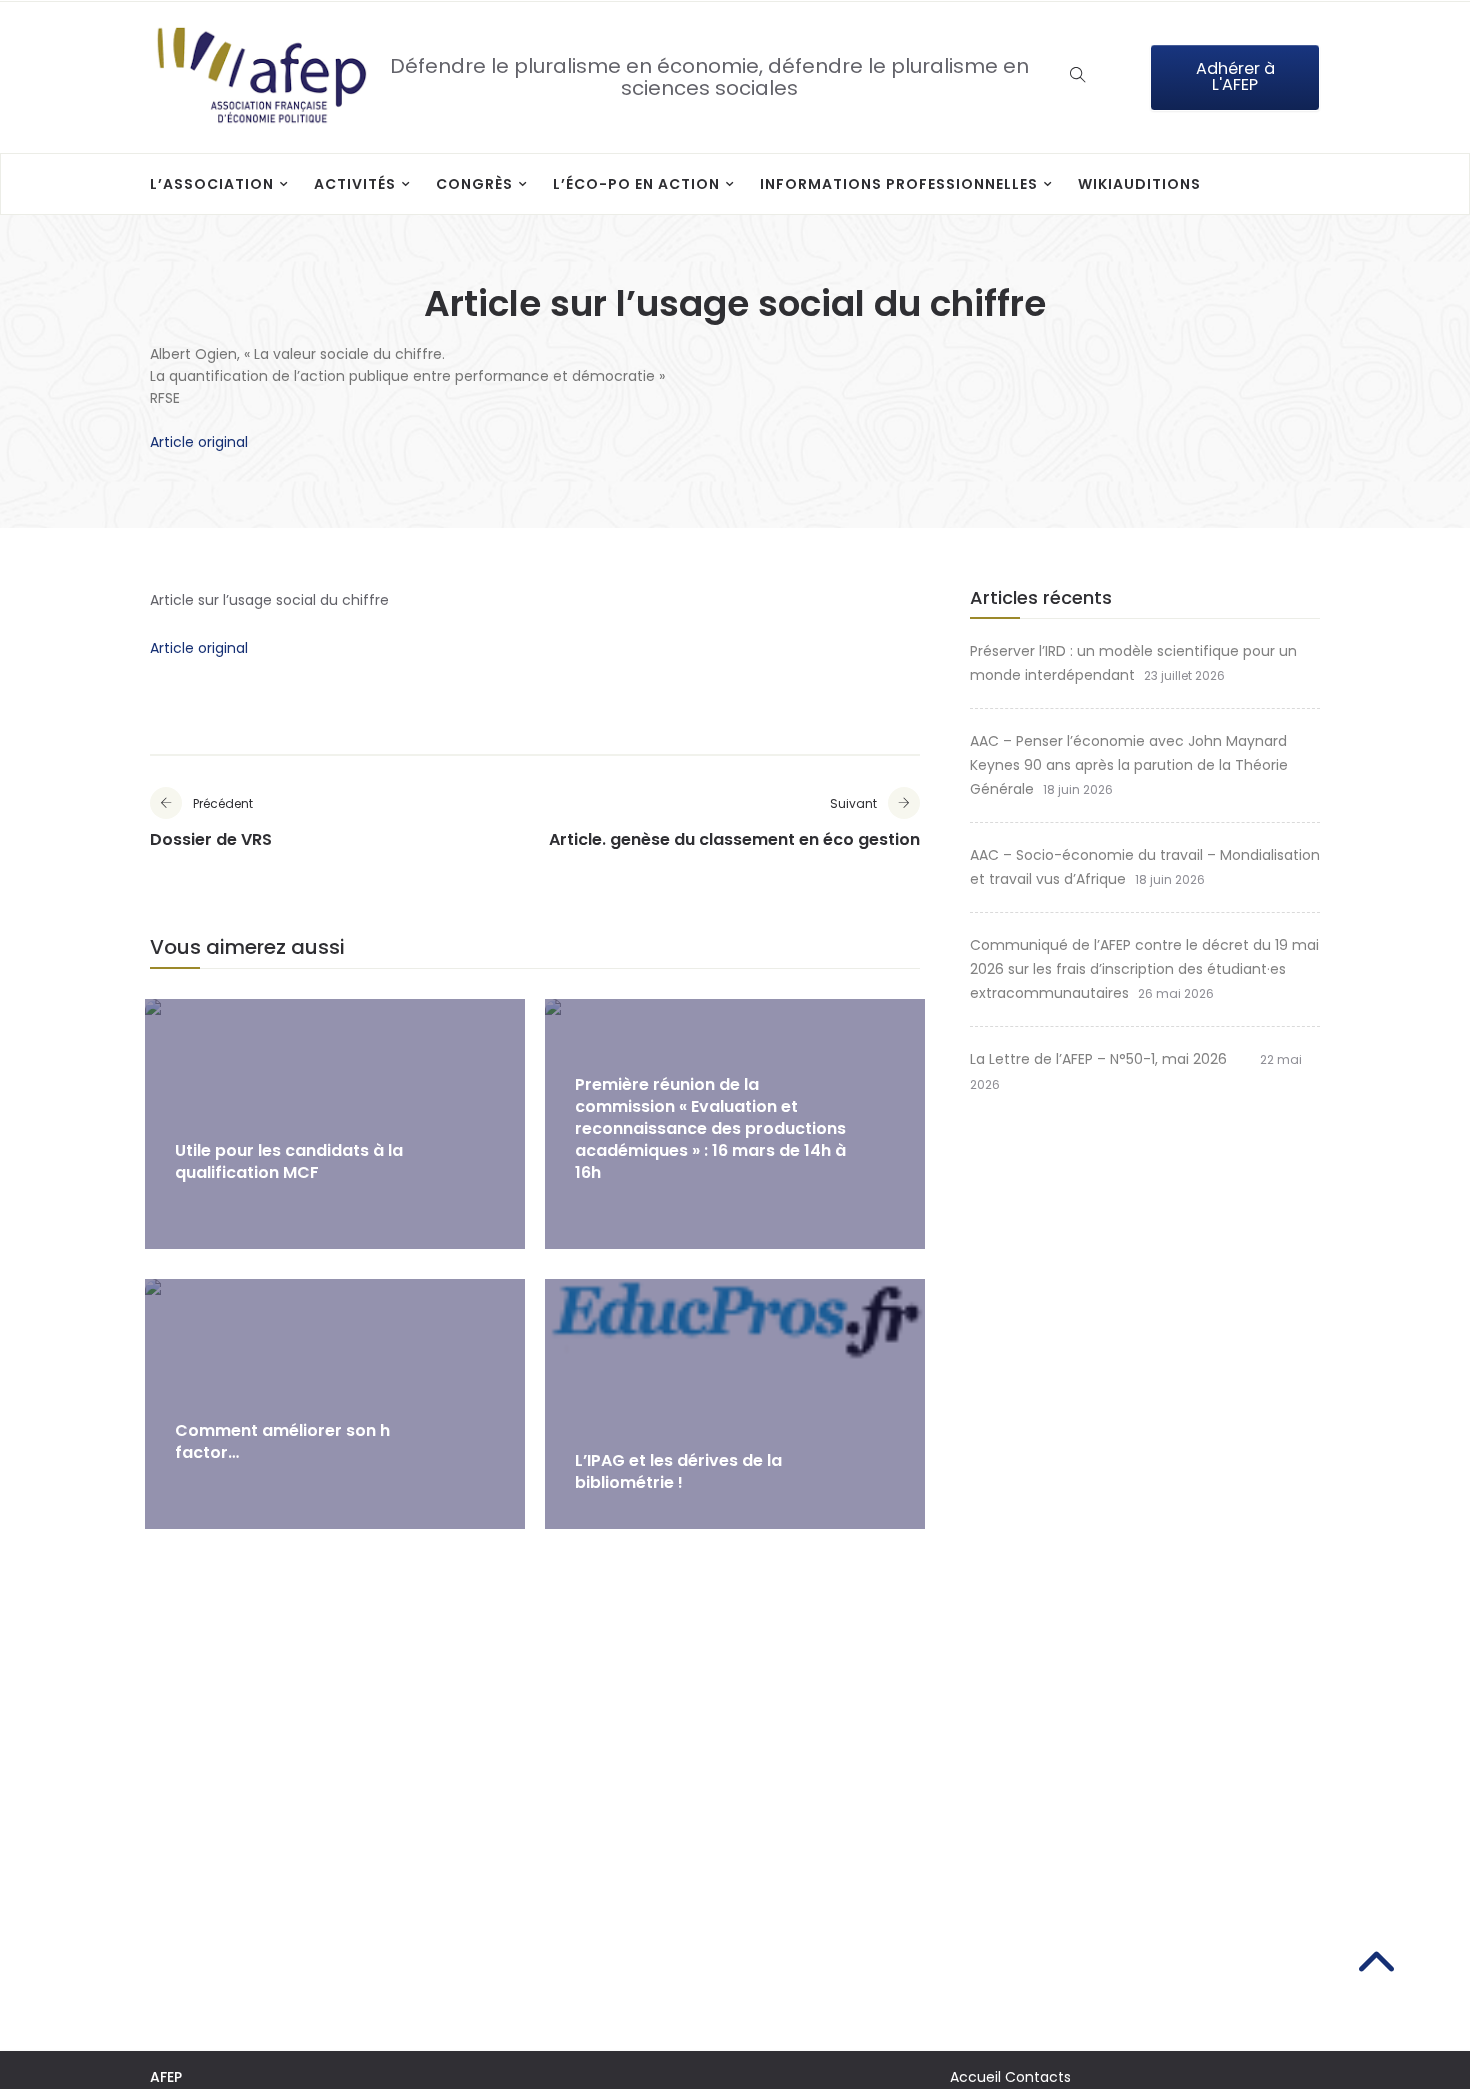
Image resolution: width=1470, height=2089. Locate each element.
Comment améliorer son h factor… (282, 1441)
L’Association (212, 184)
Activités (355, 184)
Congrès (474, 184)
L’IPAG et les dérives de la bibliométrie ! (678, 1471)
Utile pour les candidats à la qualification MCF (289, 1161)
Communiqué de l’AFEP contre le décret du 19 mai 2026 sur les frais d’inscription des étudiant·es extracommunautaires (1144, 969)
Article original (199, 442)
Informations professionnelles (899, 184)
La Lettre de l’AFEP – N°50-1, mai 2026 (1110, 1059)
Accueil (975, 2077)
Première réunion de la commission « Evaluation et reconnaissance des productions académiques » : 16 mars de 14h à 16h (710, 1128)
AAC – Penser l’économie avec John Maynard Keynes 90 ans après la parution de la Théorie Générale (1129, 765)
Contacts (1038, 2077)
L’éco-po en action (636, 184)
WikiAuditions (1139, 184)
